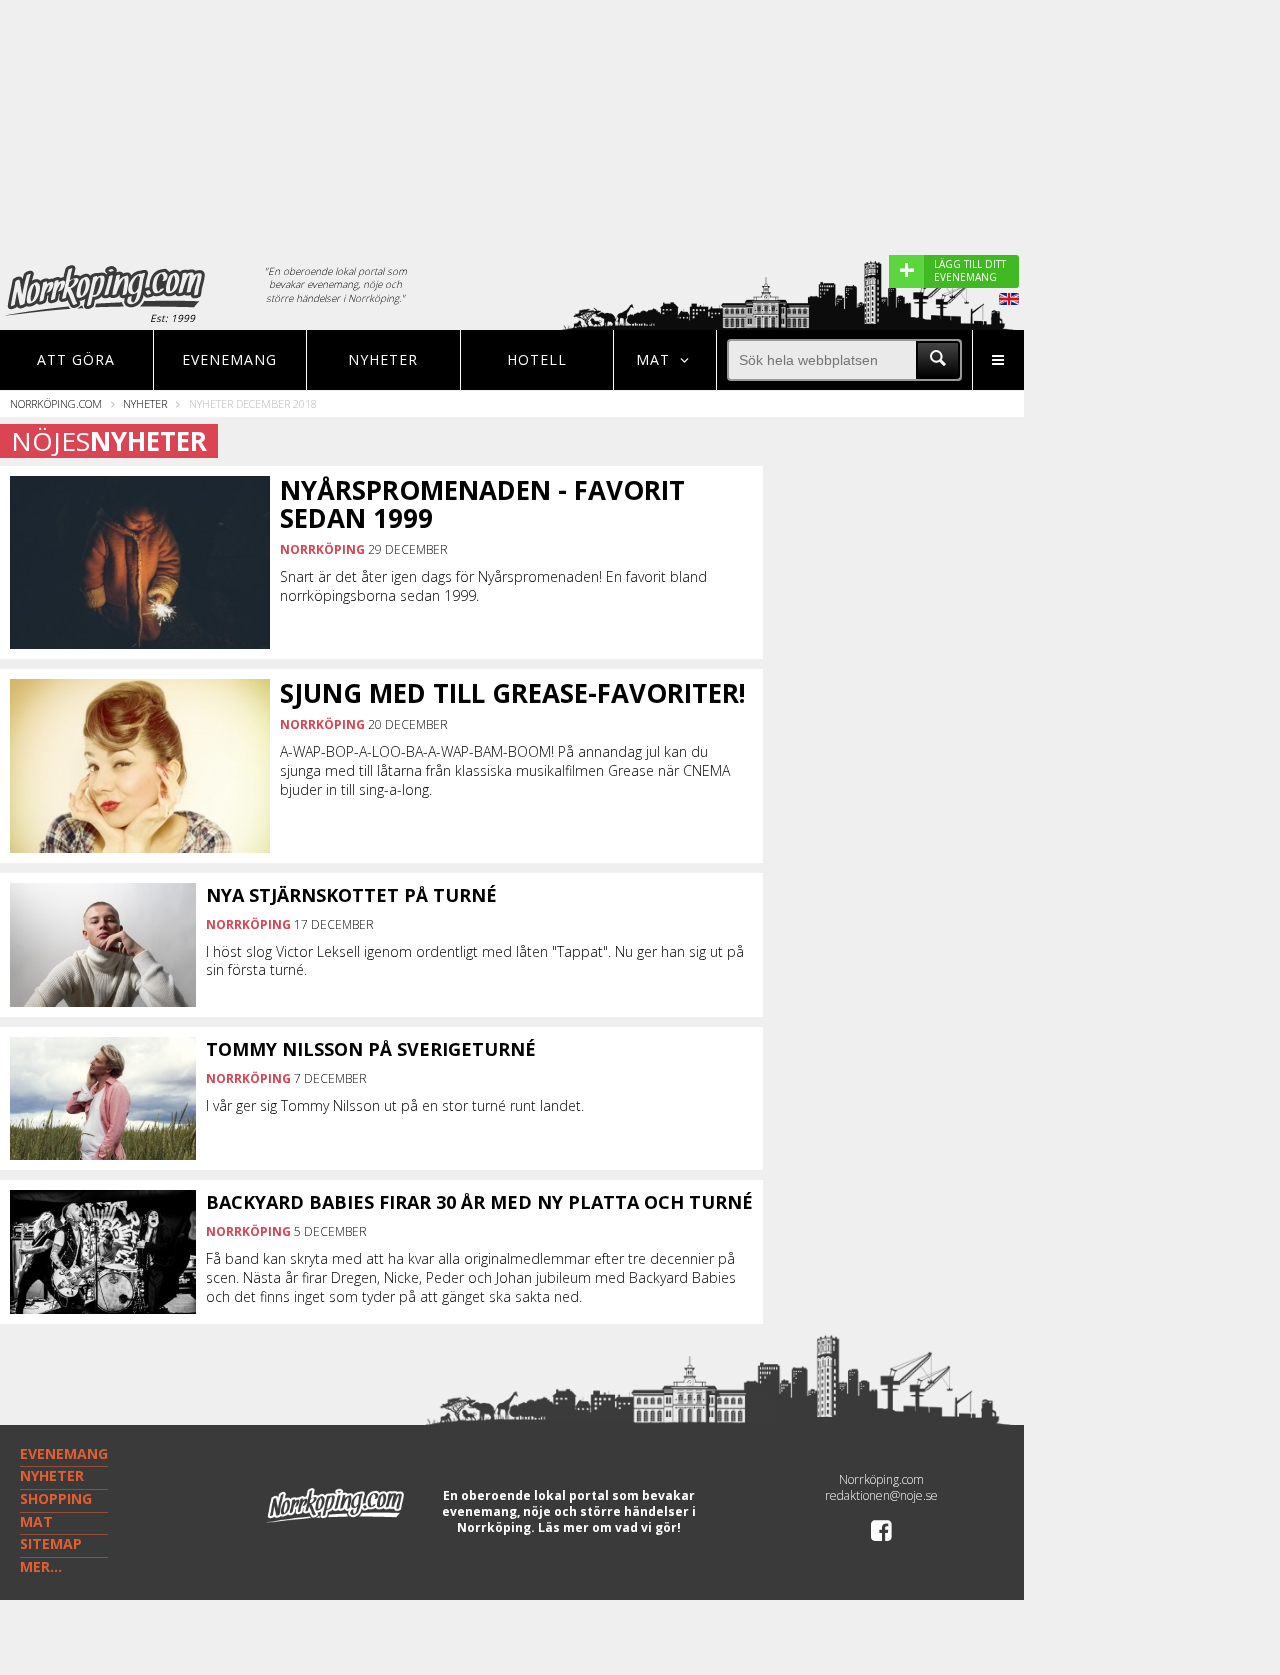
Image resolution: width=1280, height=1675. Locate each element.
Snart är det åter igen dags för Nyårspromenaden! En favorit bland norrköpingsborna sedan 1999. (493, 586)
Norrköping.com (56, 403)
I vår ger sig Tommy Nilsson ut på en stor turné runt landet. (395, 1105)
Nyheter (383, 359)
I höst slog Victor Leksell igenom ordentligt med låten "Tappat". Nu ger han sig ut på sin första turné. (475, 961)
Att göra (76, 359)
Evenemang (229, 359)
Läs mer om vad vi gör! (609, 1527)
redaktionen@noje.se (881, 1495)
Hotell (537, 359)
